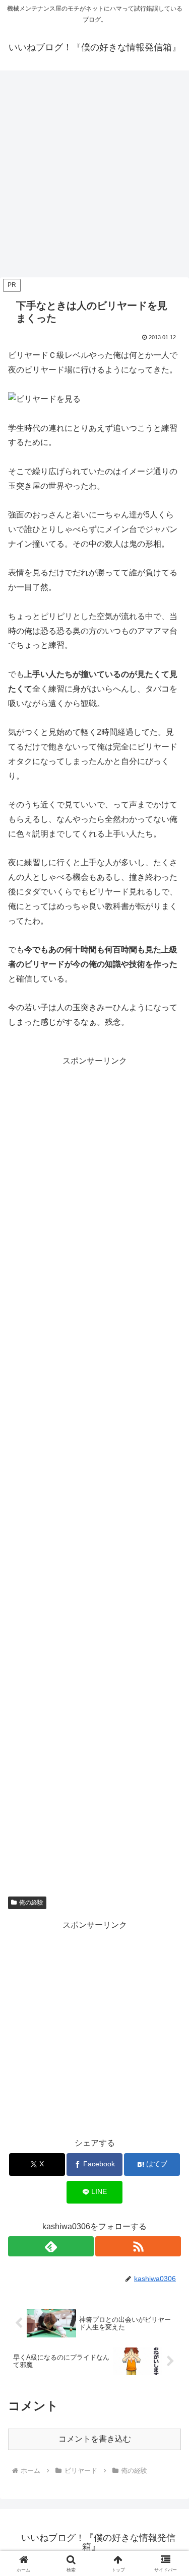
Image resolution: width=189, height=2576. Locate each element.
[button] (169, 1728)
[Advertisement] (94, 177)
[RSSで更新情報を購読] (138, 2246)
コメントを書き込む (95, 2439)
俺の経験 (31, 1903)
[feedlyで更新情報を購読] (51, 2246)
